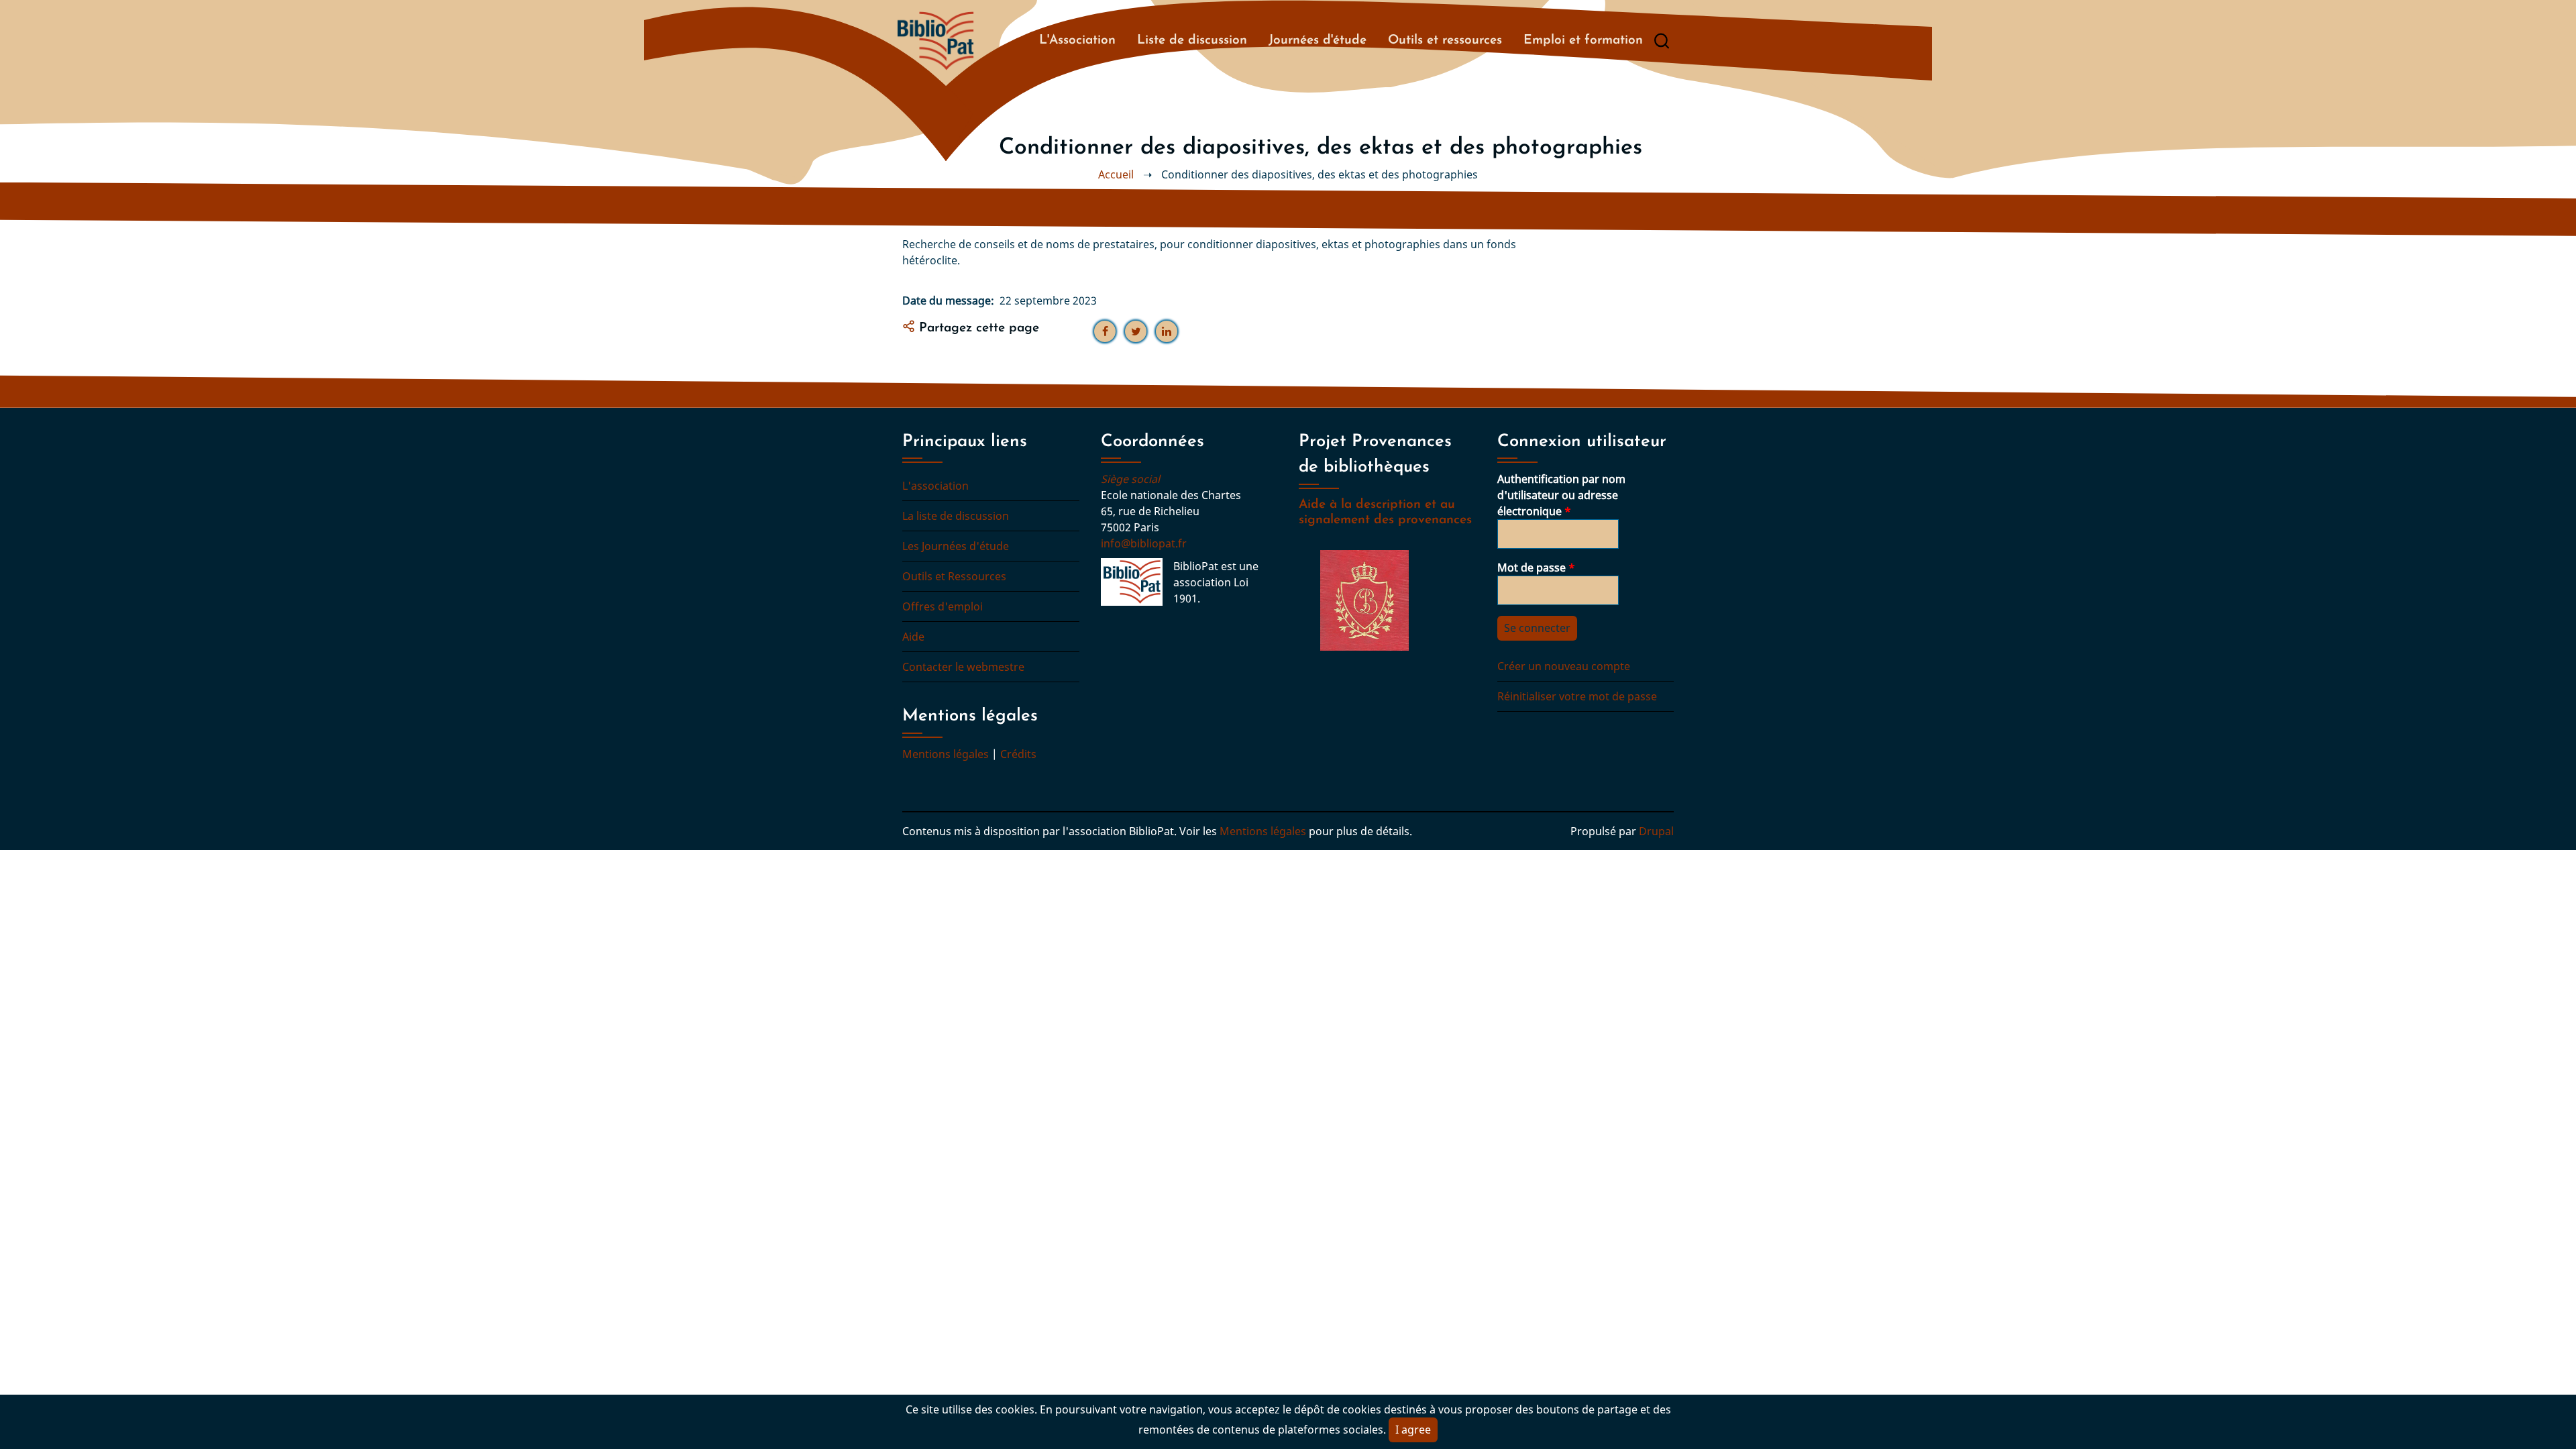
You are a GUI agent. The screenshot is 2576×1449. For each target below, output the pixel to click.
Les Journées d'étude (956, 546)
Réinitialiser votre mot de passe (1577, 696)
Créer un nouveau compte (1564, 666)
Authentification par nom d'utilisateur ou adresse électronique (1561, 495)
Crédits (1018, 754)
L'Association (1077, 41)
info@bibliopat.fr (1144, 543)
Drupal (1656, 831)
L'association (935, 486)
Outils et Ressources (954, 576)
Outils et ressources (1445, 41)
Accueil (1116, 174)
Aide (913, 637)
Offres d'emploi (943, 606)
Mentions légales (946, 754)
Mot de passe (1532, 568)
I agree (1413, 1430)
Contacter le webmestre (963, 667)
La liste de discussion (956, 516)
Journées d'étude (1318, 41)
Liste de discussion (1192, 41)
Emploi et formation (1583, 41)
